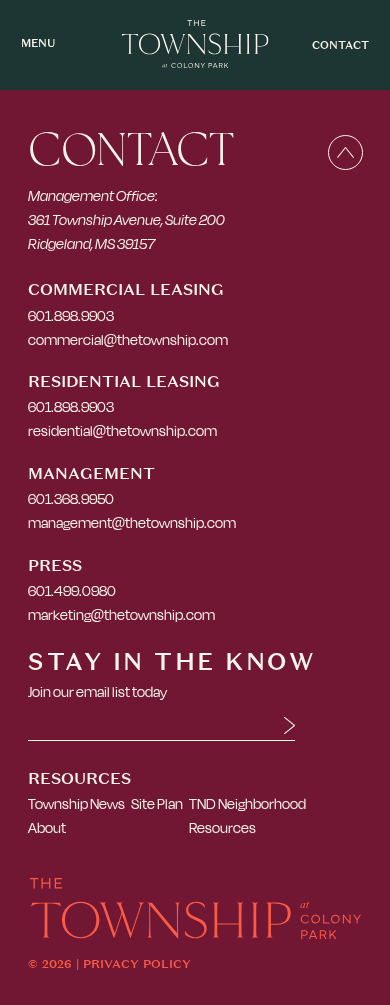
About (47, 827)
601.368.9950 (71, 498)
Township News (76, 803)
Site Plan (157, 803)
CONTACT (340, 45)
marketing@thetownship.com (121, 614)
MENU (38, 43)
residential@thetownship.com (122, 430)
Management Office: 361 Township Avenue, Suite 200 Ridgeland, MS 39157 (126, 219)
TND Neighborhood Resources (247, 815)
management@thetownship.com (132, 522)
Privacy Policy (137, 964)
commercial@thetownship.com (128, 339)
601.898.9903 (71, 315)
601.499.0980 (72, 590)
